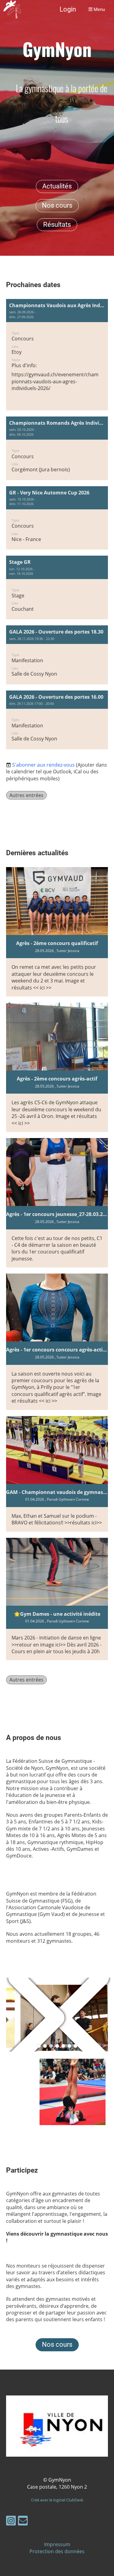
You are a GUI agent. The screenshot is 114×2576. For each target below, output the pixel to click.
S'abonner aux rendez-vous (43, 765)
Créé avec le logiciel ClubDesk (57, 2500)
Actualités (57, 186)
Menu (99, 9)
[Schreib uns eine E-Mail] (23, 2522)
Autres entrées (26, 795)
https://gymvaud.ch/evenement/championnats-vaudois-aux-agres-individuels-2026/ (55, 381)
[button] (57, 355)
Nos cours (57, 205)
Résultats (57, 225)
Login (68, 9)
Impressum (57, 2544)
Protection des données (57, 2551)
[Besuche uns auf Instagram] (11, 2522)
